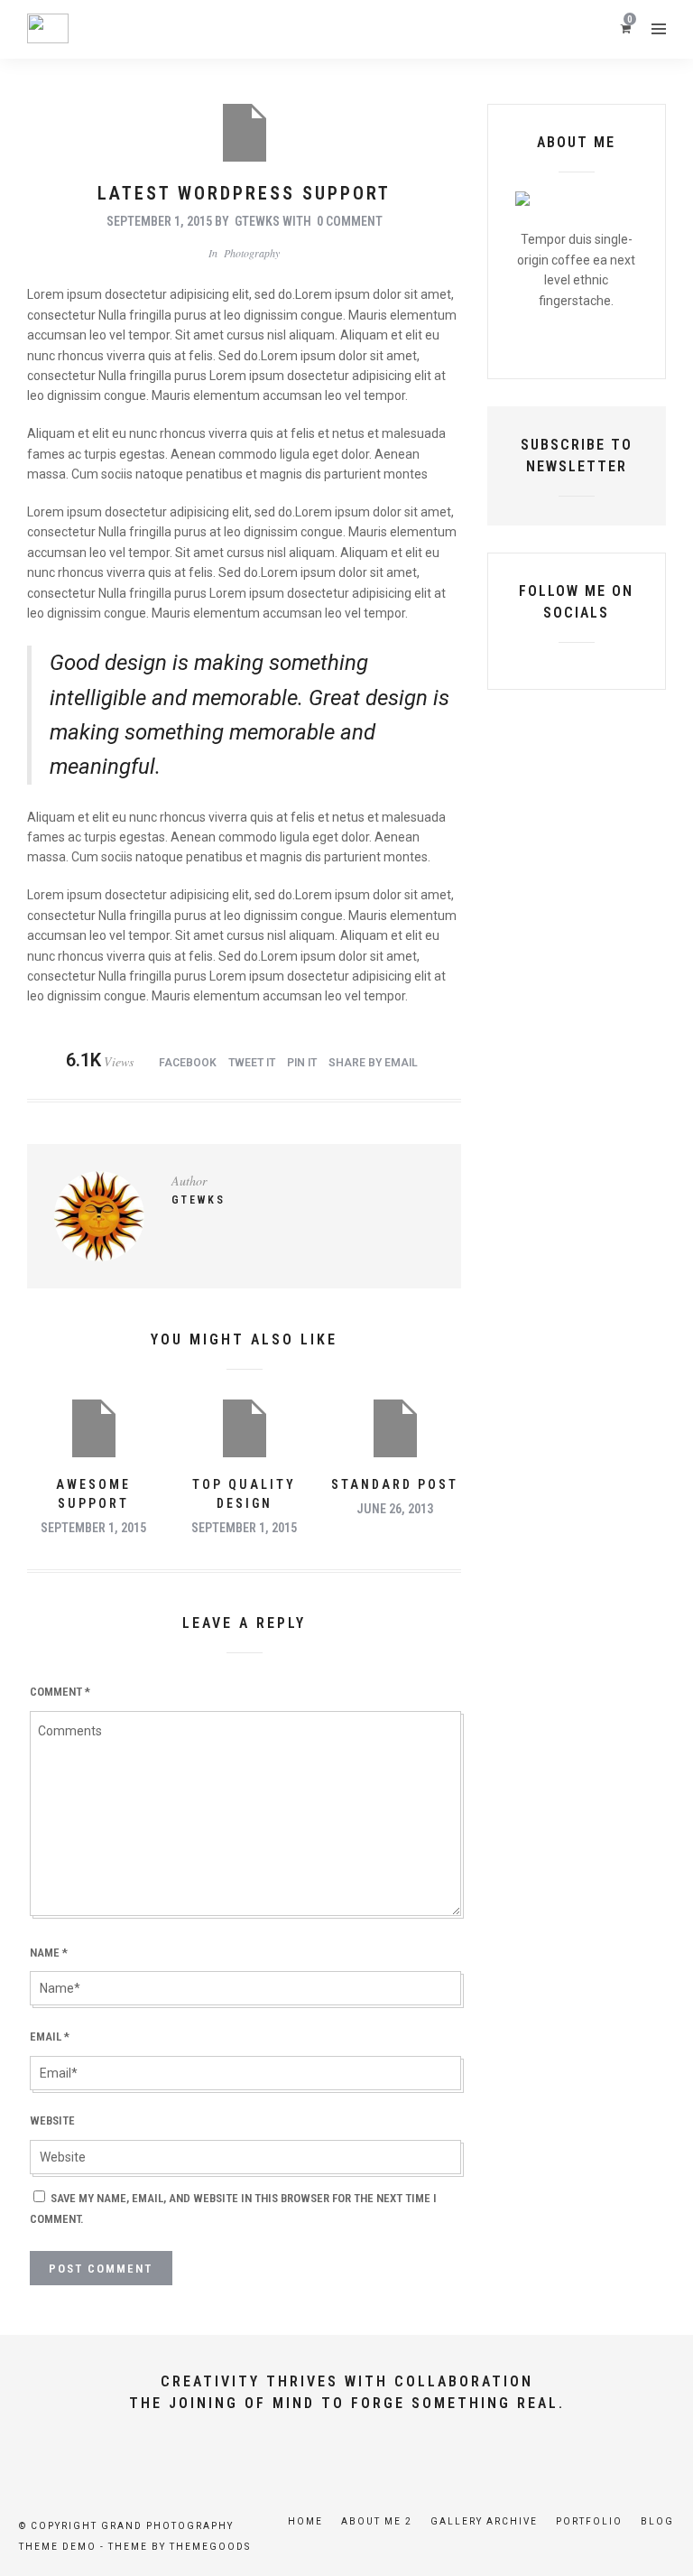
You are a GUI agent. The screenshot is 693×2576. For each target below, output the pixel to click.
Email (50, 2037)
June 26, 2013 (395, 1509)
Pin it (302, 1063)
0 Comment (350, 221)
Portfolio (589, 2521)
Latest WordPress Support (244, 193)
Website (52, 2120)
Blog (657, 2521)
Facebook (188, 1063)
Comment (60, 1692)
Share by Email (373, 1063)
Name (49, 1953)
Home (305, 2521)
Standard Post (395, 1484)
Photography (252, 253)
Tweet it (252, 1063)
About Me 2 (377, 2521)
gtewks (257, 221)
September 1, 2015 (159, 221)
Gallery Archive (484, 2521)
